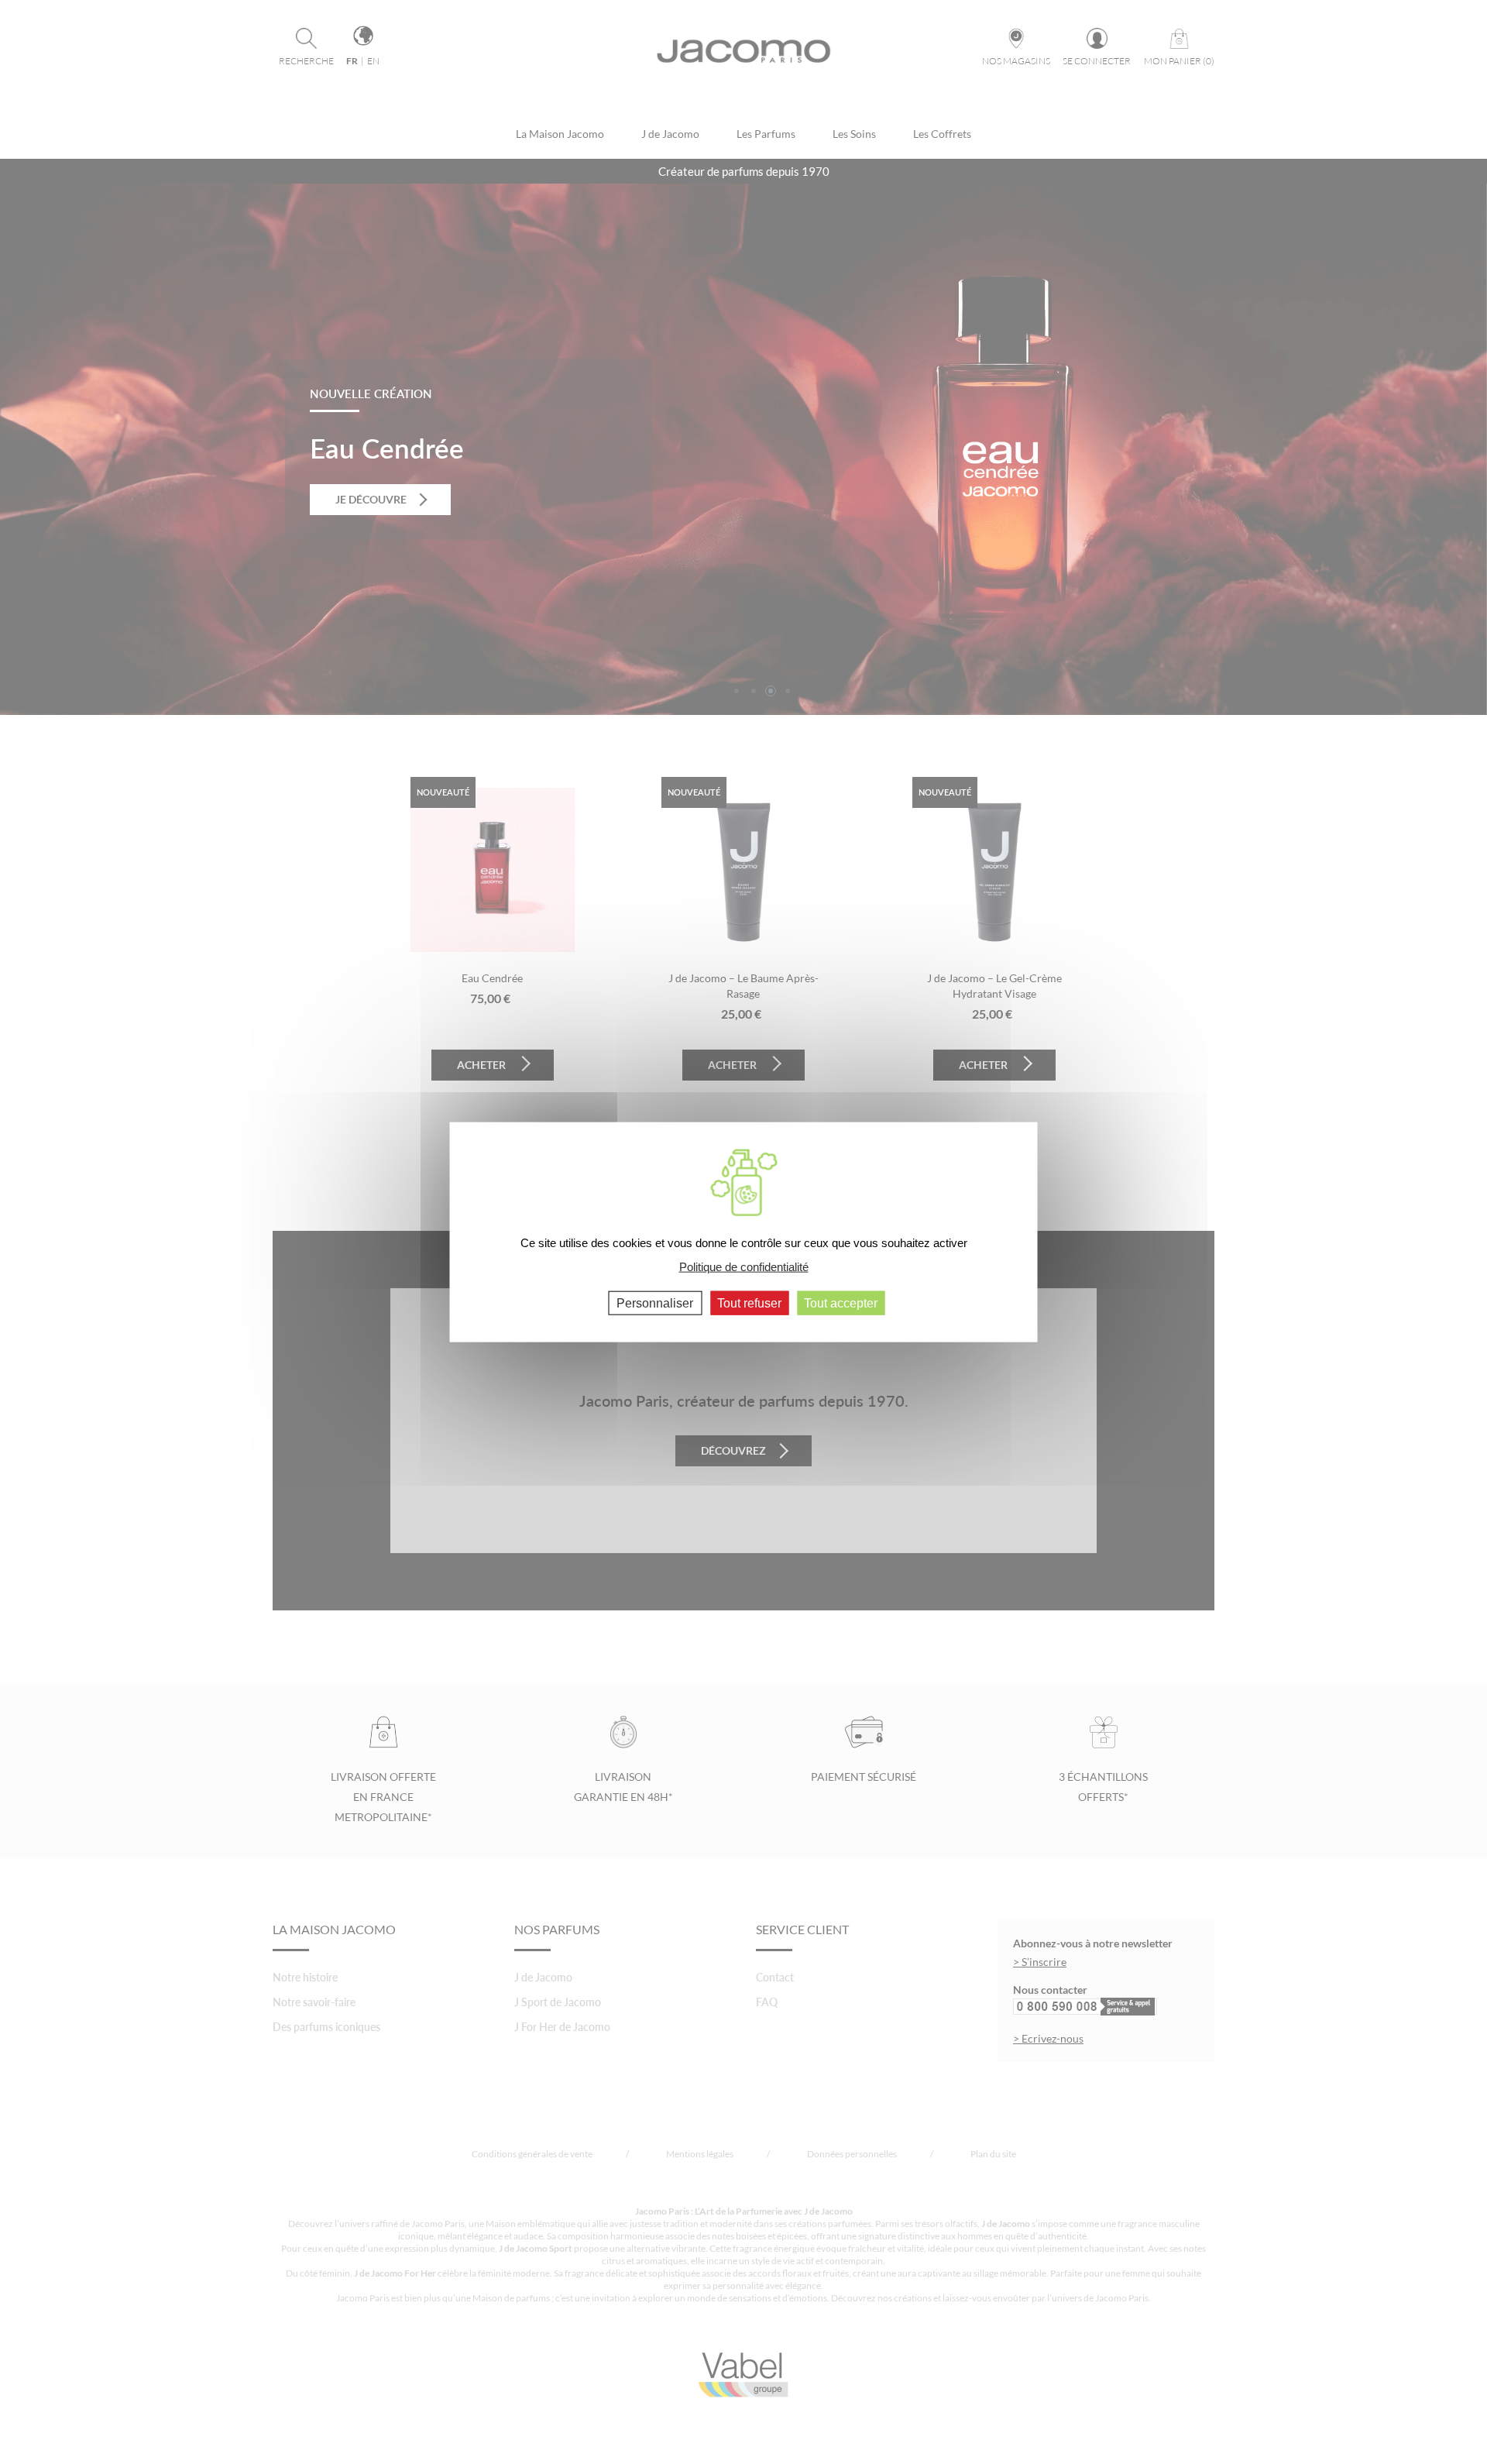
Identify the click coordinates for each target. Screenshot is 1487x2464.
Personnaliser (655, 1303)
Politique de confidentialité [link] (744, 1266)
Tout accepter (841, 1303)
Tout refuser (749, 1303)
